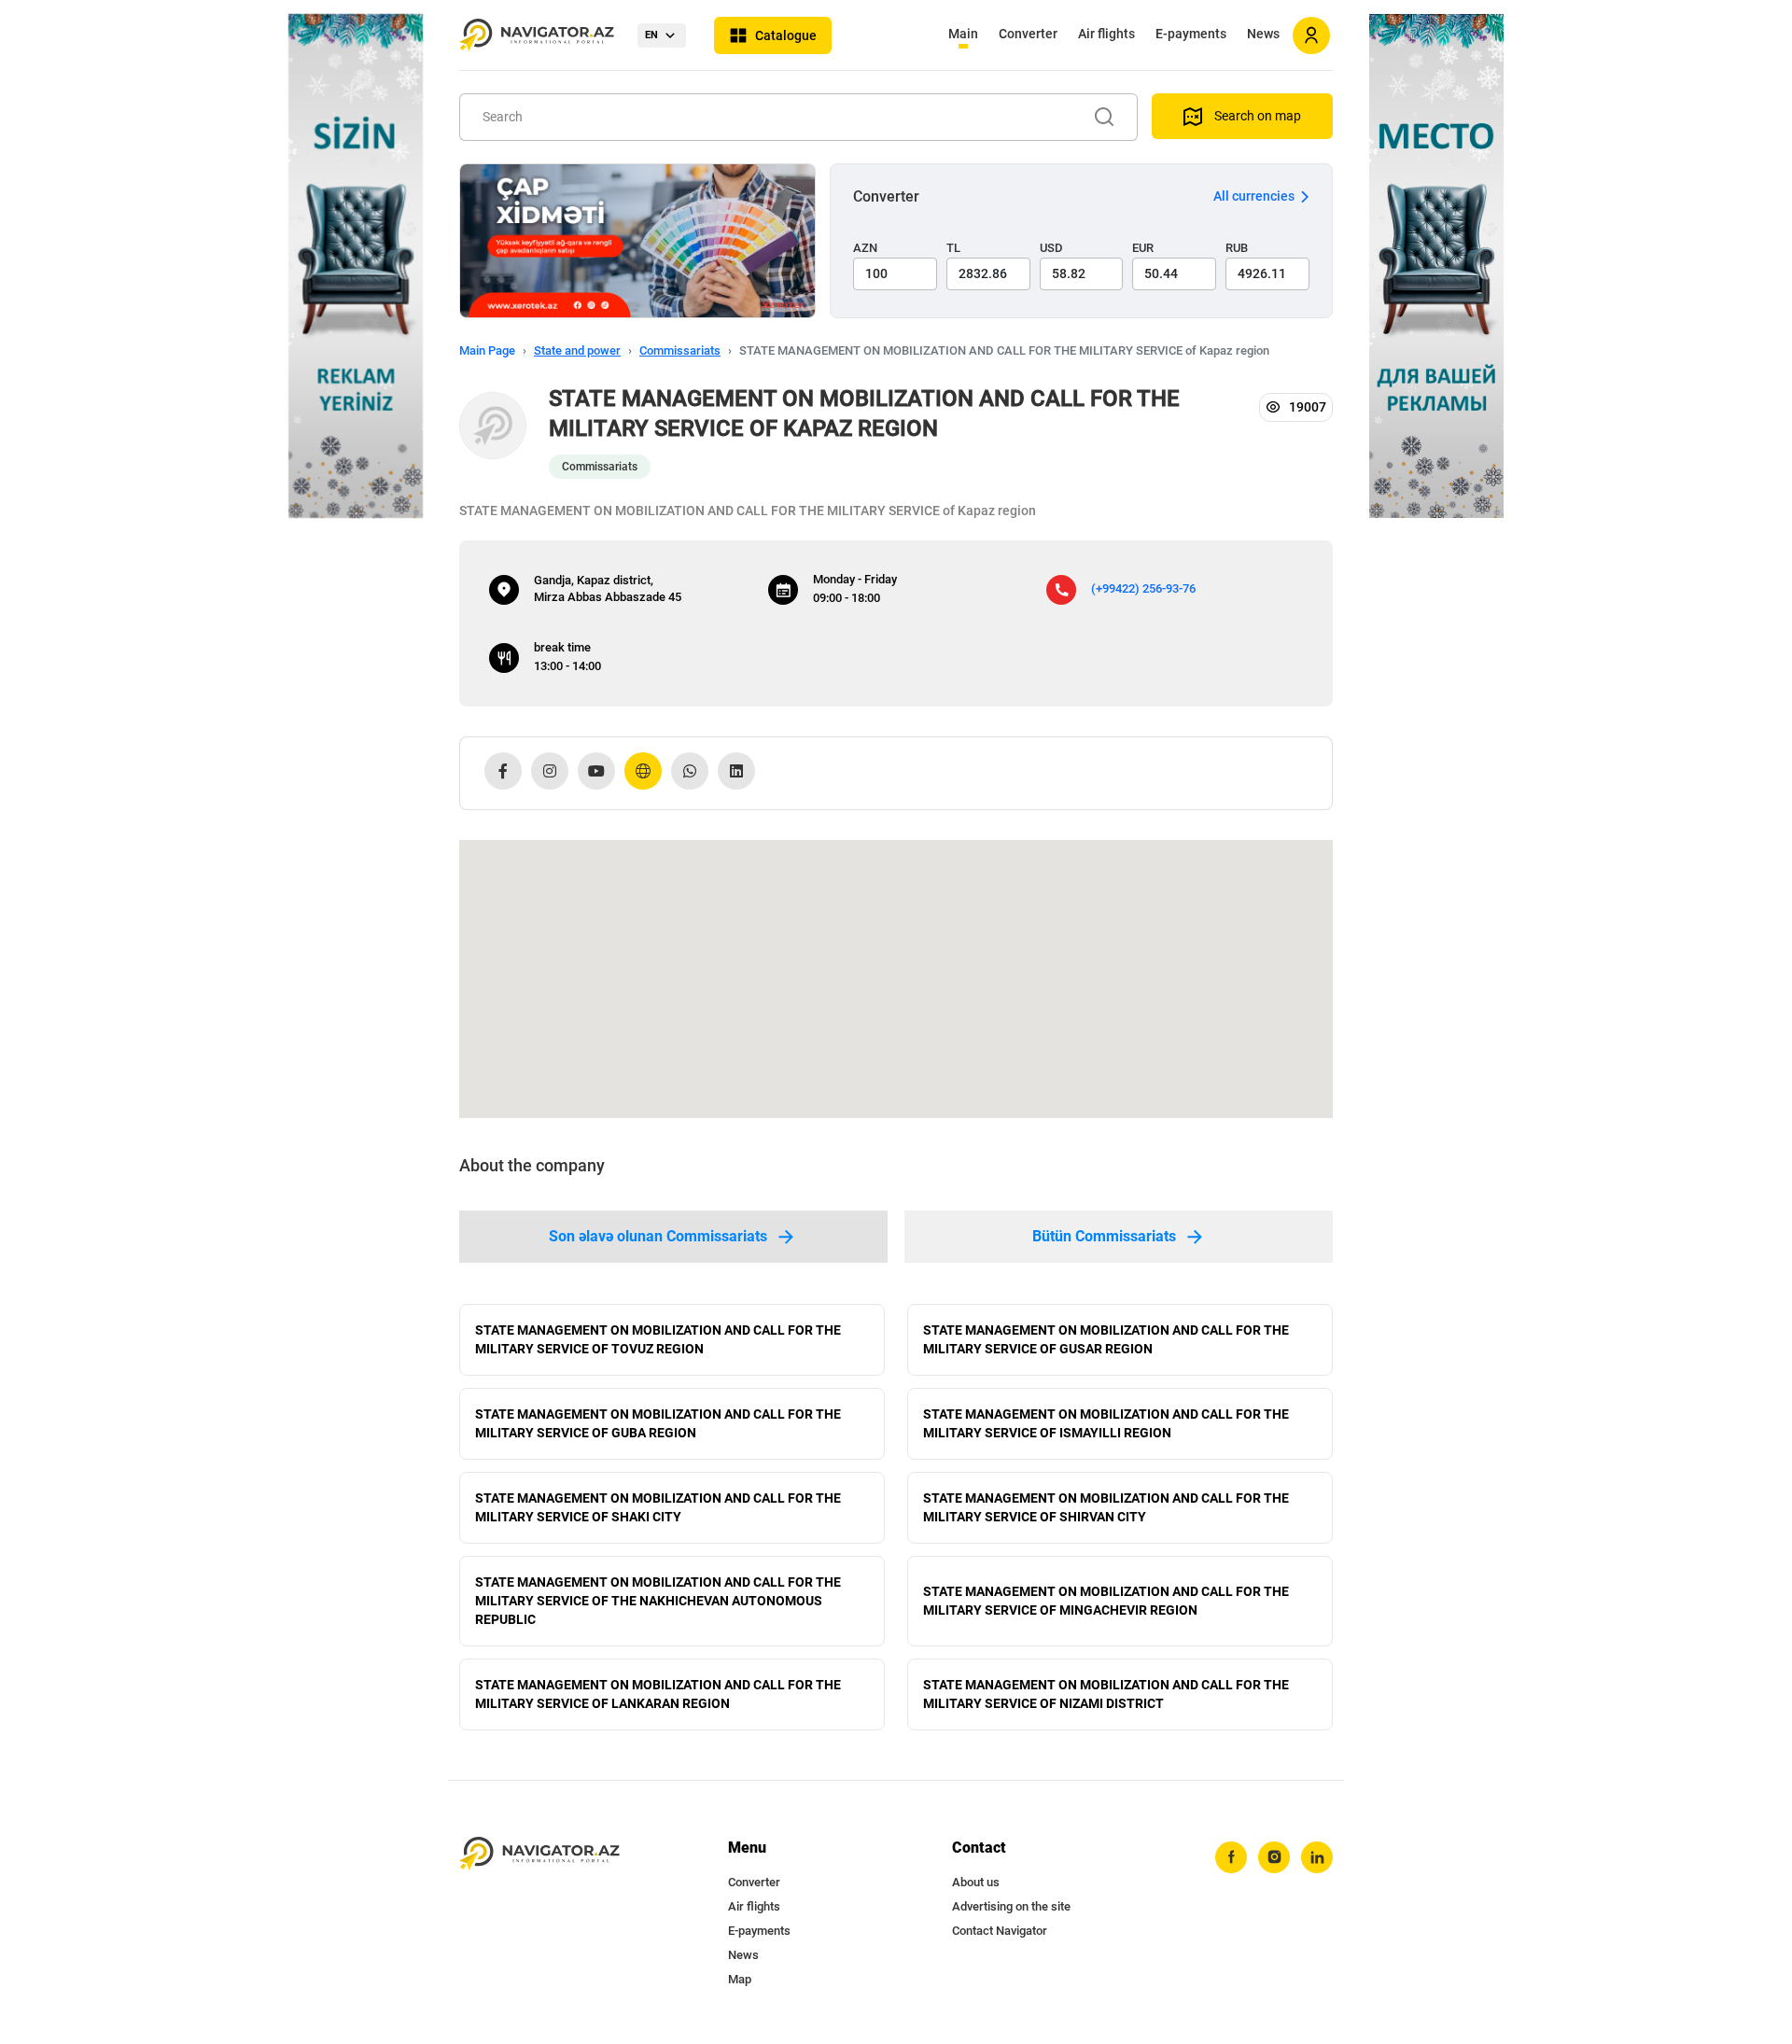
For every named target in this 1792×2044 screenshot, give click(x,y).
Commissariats (680, 350)
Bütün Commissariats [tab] (1104, 1236)
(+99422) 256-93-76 (1143, 588)
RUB (1237, 248)
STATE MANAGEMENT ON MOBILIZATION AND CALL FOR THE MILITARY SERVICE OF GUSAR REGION (1106, 1339)
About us (976, 1882)
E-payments (1191, 34)
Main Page (487, 350)
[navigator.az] (539, 1854)
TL (953, 248)
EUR (1143, 248)
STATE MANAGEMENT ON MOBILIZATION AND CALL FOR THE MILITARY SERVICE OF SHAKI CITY (658, 1507)
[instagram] (1274, 1857)
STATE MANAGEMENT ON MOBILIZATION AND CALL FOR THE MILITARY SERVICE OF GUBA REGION (658, 1423)
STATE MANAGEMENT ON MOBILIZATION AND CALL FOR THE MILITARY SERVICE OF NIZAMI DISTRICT (1106, 1694)
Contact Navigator (1000, 1931)
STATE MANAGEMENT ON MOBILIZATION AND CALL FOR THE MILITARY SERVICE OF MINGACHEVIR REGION (1106, 1601)
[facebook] (1231, 1857)
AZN (865, 248)
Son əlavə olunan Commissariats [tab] (658, 1236)
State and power (577, 350)
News (1263, 34)
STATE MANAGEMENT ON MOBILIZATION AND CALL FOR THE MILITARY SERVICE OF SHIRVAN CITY (1106, 1507)
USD (1051, 248)
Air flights (1106, 34)
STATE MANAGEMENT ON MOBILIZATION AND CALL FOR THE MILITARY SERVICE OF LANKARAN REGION (658, 1694)
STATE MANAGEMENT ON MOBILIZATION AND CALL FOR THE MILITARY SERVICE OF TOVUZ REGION (658, 1339)
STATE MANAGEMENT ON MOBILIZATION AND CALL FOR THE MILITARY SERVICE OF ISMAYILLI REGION (1106, 1423)
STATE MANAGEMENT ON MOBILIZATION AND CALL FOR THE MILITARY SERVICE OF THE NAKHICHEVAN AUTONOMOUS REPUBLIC (658, 1601)
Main (963, 34)
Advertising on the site (1011, 1906)
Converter (1028, 34)
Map (740, 1979)
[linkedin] (1317, 1857)
